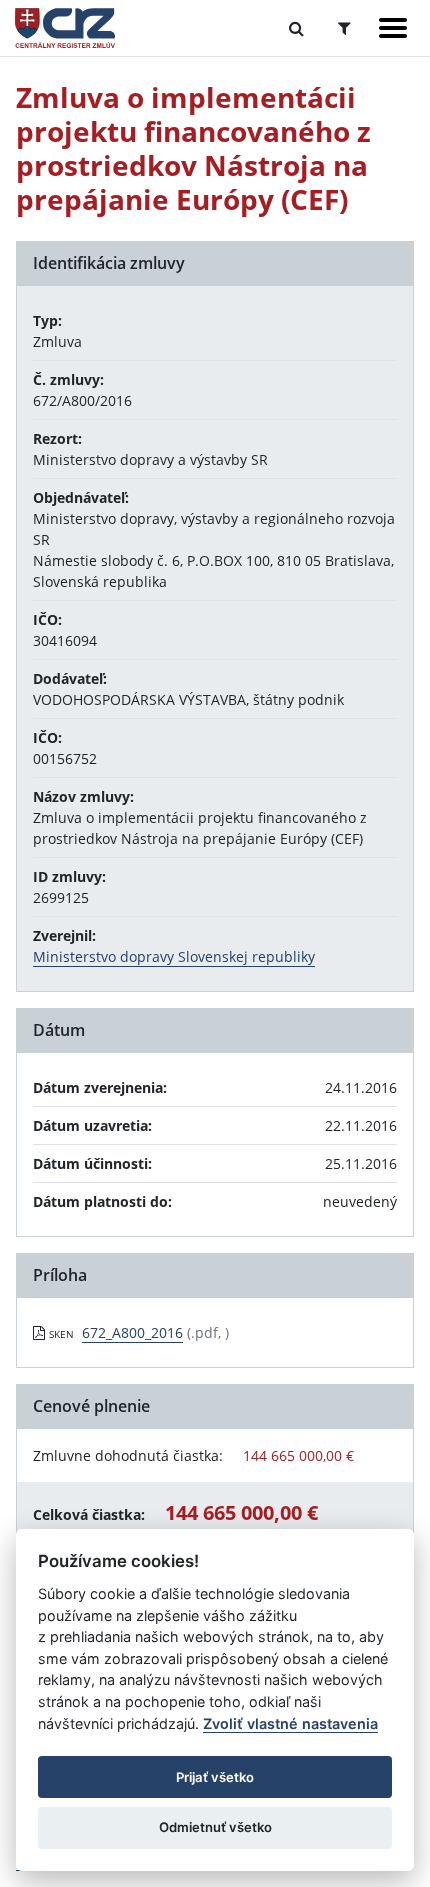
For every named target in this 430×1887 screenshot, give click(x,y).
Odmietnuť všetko (215, 1827)
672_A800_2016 (132, 1332)
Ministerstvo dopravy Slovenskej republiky (174, 956)
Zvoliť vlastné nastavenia (290, 1723)
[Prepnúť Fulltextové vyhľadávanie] (296, 28)
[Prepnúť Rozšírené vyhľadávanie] (344, 28)
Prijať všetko (215, 1777)
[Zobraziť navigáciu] (393, 28)
